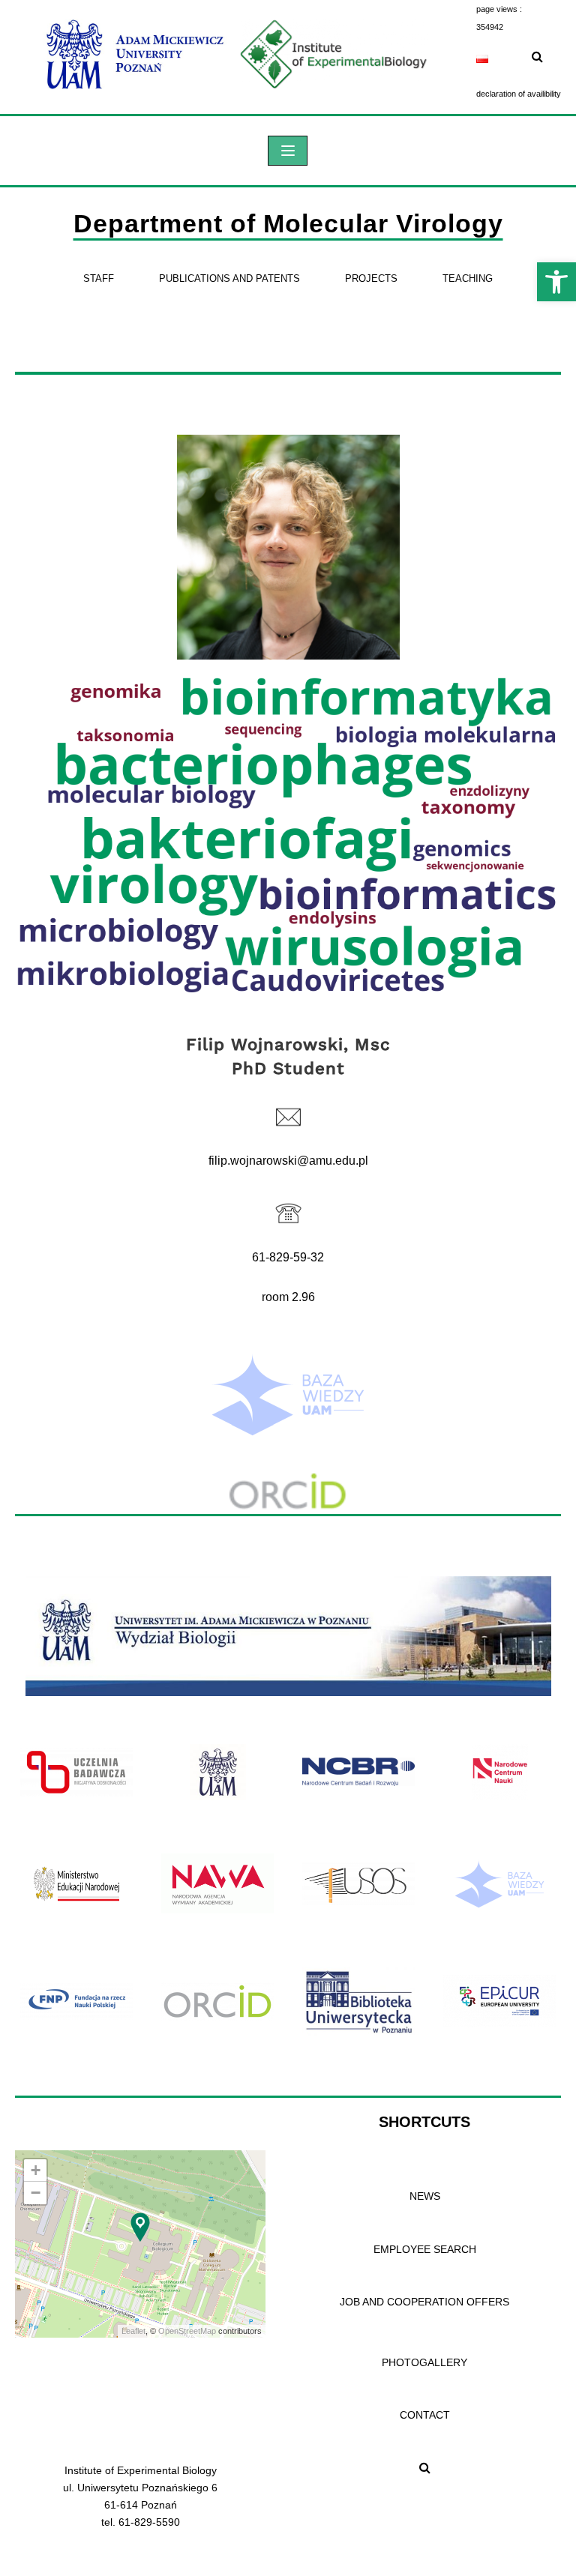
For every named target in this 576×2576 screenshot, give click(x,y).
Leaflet (133, 2331)
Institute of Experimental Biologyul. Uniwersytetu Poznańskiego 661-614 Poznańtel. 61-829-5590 (140, 2496)
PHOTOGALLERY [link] (424, 2362)
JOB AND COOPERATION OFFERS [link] (424, 2302)
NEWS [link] (425, 2196)
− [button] (36, 2193)
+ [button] (36, 2170)
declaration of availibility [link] (519, 94)
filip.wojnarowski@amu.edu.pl (288, 1161)
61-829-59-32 (288, 1257)
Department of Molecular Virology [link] (288, 223)
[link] (556, 282)
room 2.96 (288, 1297)
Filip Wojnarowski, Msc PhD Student (288, 1056)
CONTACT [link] (425, 2415)
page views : (499, 9)
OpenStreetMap (187, 2331)
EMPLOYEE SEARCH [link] (425, 2249)
